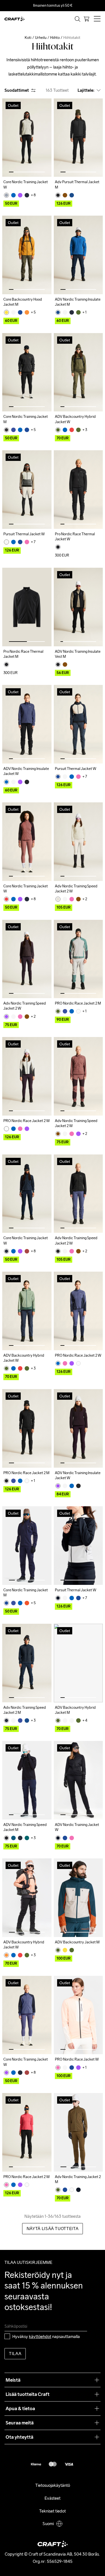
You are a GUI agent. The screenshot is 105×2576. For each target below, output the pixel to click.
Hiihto (55, 38)
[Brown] (65, 195)
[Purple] (20, 195)
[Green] (78, 312)
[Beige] (13, 312)
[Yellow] (6, 312)
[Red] (72, 430)
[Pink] (27, 542)
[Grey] (6, 195)
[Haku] (78, 19)
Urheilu (41, 38)
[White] (58, 899)
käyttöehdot (40, 2336)
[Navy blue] (27, 195)
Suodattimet (17, 90)
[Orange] (27, 312)
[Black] (58, 195)
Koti (28, 38)
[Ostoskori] (87, 19)
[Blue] (13, 195)
